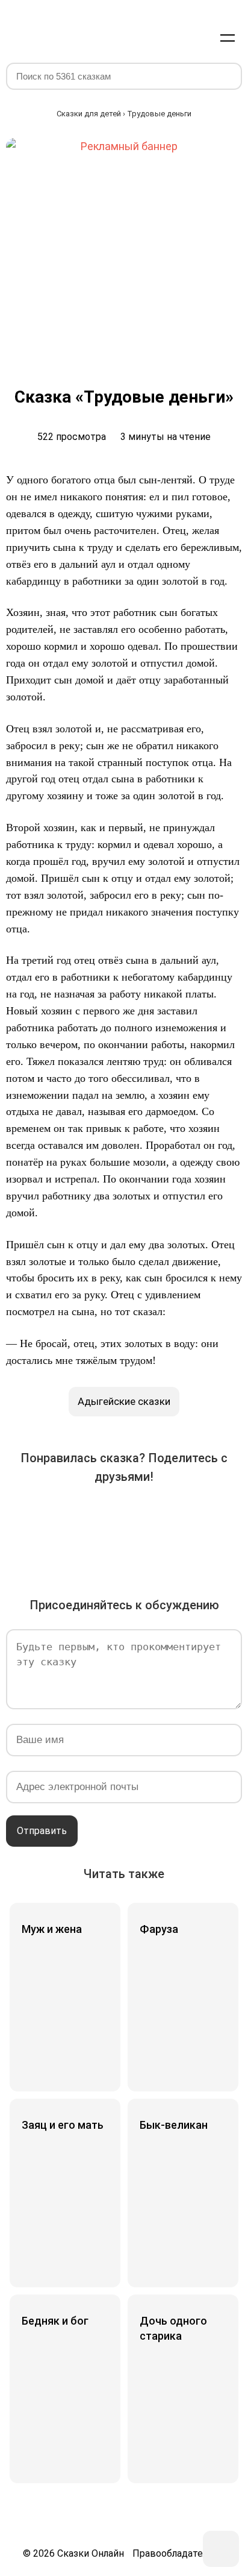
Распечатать (141, 1549)
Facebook (57, 1515)
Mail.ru (158, 1515)
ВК (23, 1515)
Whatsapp (225, 1515)
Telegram (191, 1515)
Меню (228, 37)
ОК (124, 1515)
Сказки (50, 25)
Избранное (170, 37)
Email (107, 1549)
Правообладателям (176, 2553)
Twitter (90, 1515)
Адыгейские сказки (124, 1401)
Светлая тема (199, 37)
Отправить (42, 1831)
